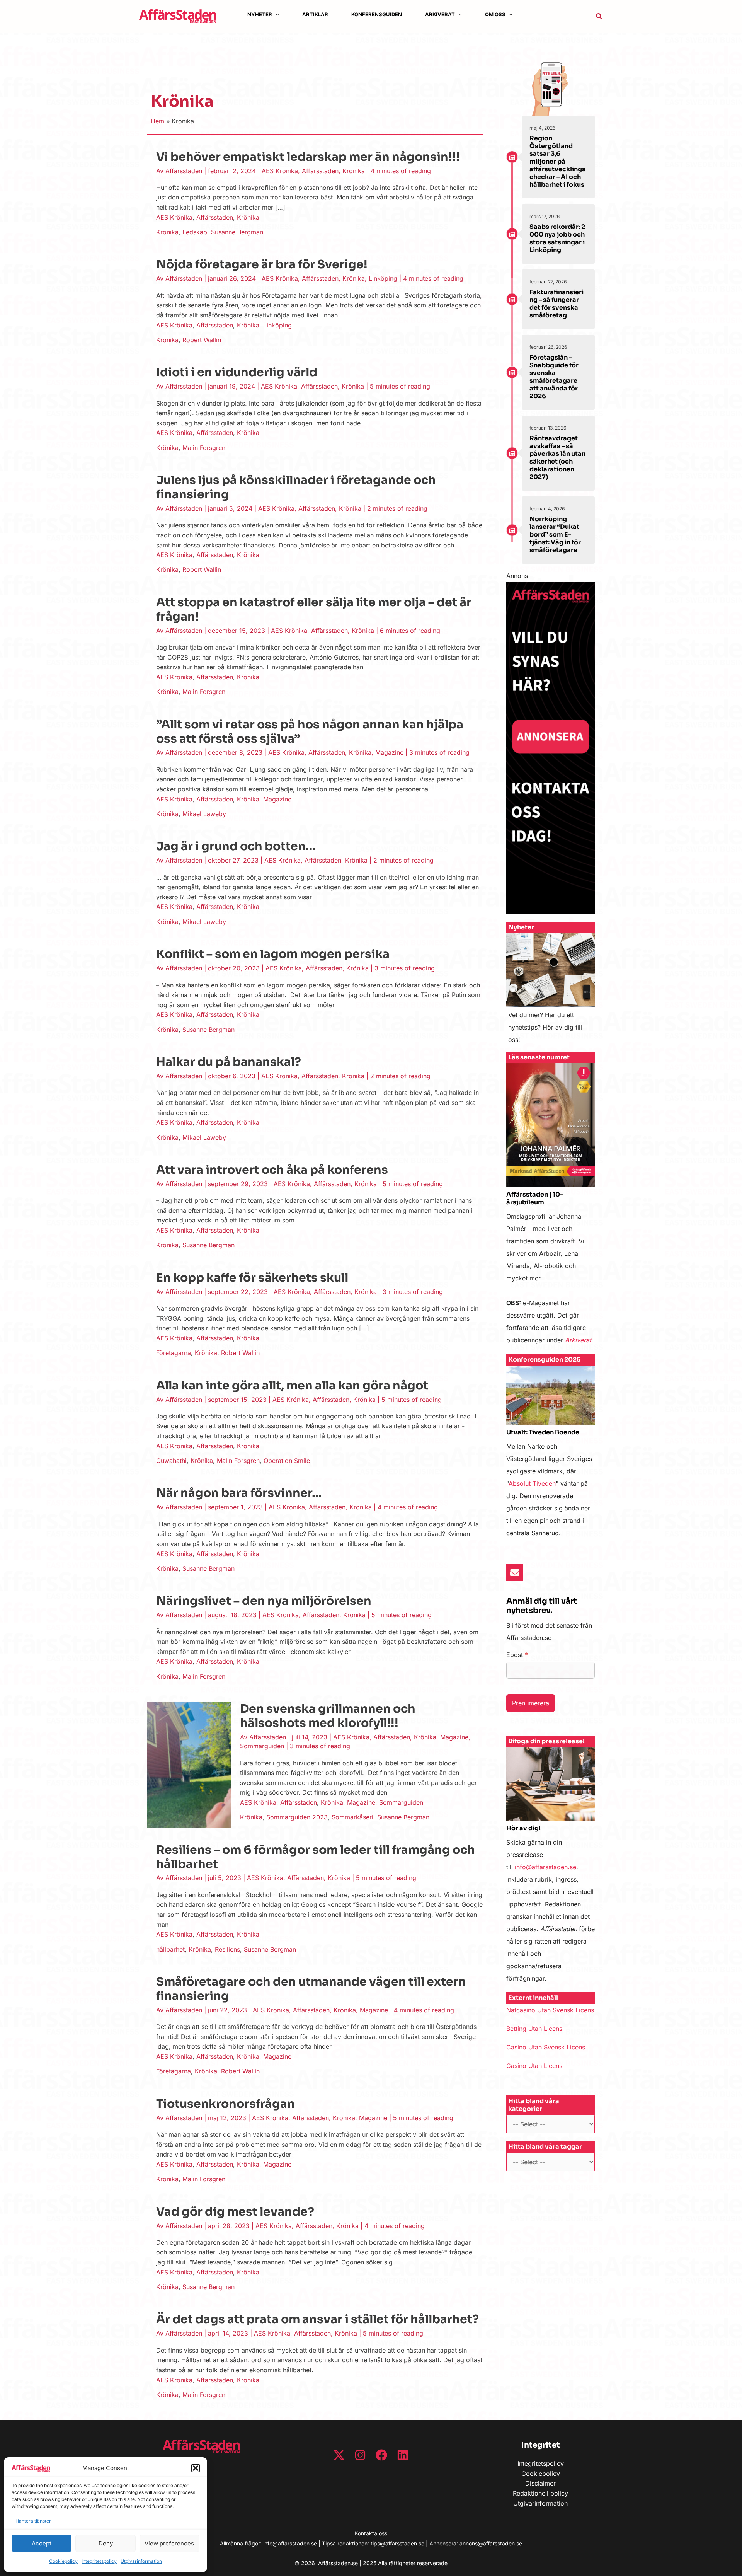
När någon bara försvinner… (239, 1493)
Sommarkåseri (352, 1817)
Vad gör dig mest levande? (235, 2212)
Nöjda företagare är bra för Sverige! (262, 264)
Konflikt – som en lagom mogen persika (273, 954)
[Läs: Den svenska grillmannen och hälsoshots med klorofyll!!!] (189, 1764)
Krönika (354, 171)
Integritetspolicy (99, 2561)
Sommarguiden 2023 (297, 1817)
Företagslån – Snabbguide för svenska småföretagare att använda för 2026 (554, 377)
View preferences (169, 2543)
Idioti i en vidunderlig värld (237, 372)
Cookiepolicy (63, 2561)
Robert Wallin (202, 340)
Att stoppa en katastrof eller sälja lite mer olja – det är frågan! (314, 609)
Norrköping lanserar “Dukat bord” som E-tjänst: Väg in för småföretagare (555, 534)
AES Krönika (280, 171)
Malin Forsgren (204, 448)
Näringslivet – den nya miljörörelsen (264, 1601)
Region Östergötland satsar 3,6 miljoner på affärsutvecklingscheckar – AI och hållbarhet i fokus (557, 161)
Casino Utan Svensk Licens (546, 2047)
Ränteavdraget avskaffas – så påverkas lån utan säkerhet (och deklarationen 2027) (557, 458)
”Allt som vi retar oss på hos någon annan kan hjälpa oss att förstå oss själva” (310, 732)
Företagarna (174, 1353)
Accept (42, 2543)
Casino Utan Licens (534, 2066)
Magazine (389, 752)
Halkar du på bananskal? (229, 1062)
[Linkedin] (403, 2455)
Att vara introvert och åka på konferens (272, 1170)
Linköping (383, 278)
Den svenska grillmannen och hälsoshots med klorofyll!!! (328, 1716)
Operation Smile (287, 1461)
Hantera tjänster (33, 2521)
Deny (106, 2543)
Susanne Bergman (237, 232)
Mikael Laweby (204, 814)
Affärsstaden (320, 171)
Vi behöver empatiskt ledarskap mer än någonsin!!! (308, 157)
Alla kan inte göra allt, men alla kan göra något (292, 1386)
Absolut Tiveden (532, 1483)
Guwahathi (171, 1461)
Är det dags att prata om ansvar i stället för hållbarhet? (317, 2319)
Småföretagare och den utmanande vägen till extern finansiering (311, 1989)
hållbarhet (170, 1949)
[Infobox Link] (551, 992)
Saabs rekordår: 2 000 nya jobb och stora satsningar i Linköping (557, 238)
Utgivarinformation (141, 2561)
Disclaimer (540, 2483)
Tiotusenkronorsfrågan (225, 2104)
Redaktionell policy (540, 2493)
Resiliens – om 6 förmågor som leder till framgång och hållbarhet (316, 1857)
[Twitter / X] (339, 2455)
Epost (517, 1655)
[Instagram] (360, 2455)
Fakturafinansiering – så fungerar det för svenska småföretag (556, 304)
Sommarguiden (262, 1746)
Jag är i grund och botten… (236, 846)
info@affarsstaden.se (545, 1867)
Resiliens (227, 1949)
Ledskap (195, 232)
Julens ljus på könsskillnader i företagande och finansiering (296, 487)
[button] (196, 2468)
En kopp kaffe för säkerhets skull (252, 1278)
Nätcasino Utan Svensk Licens (550, 2010)
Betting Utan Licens (534, 2029)
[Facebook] (381, 2455)
